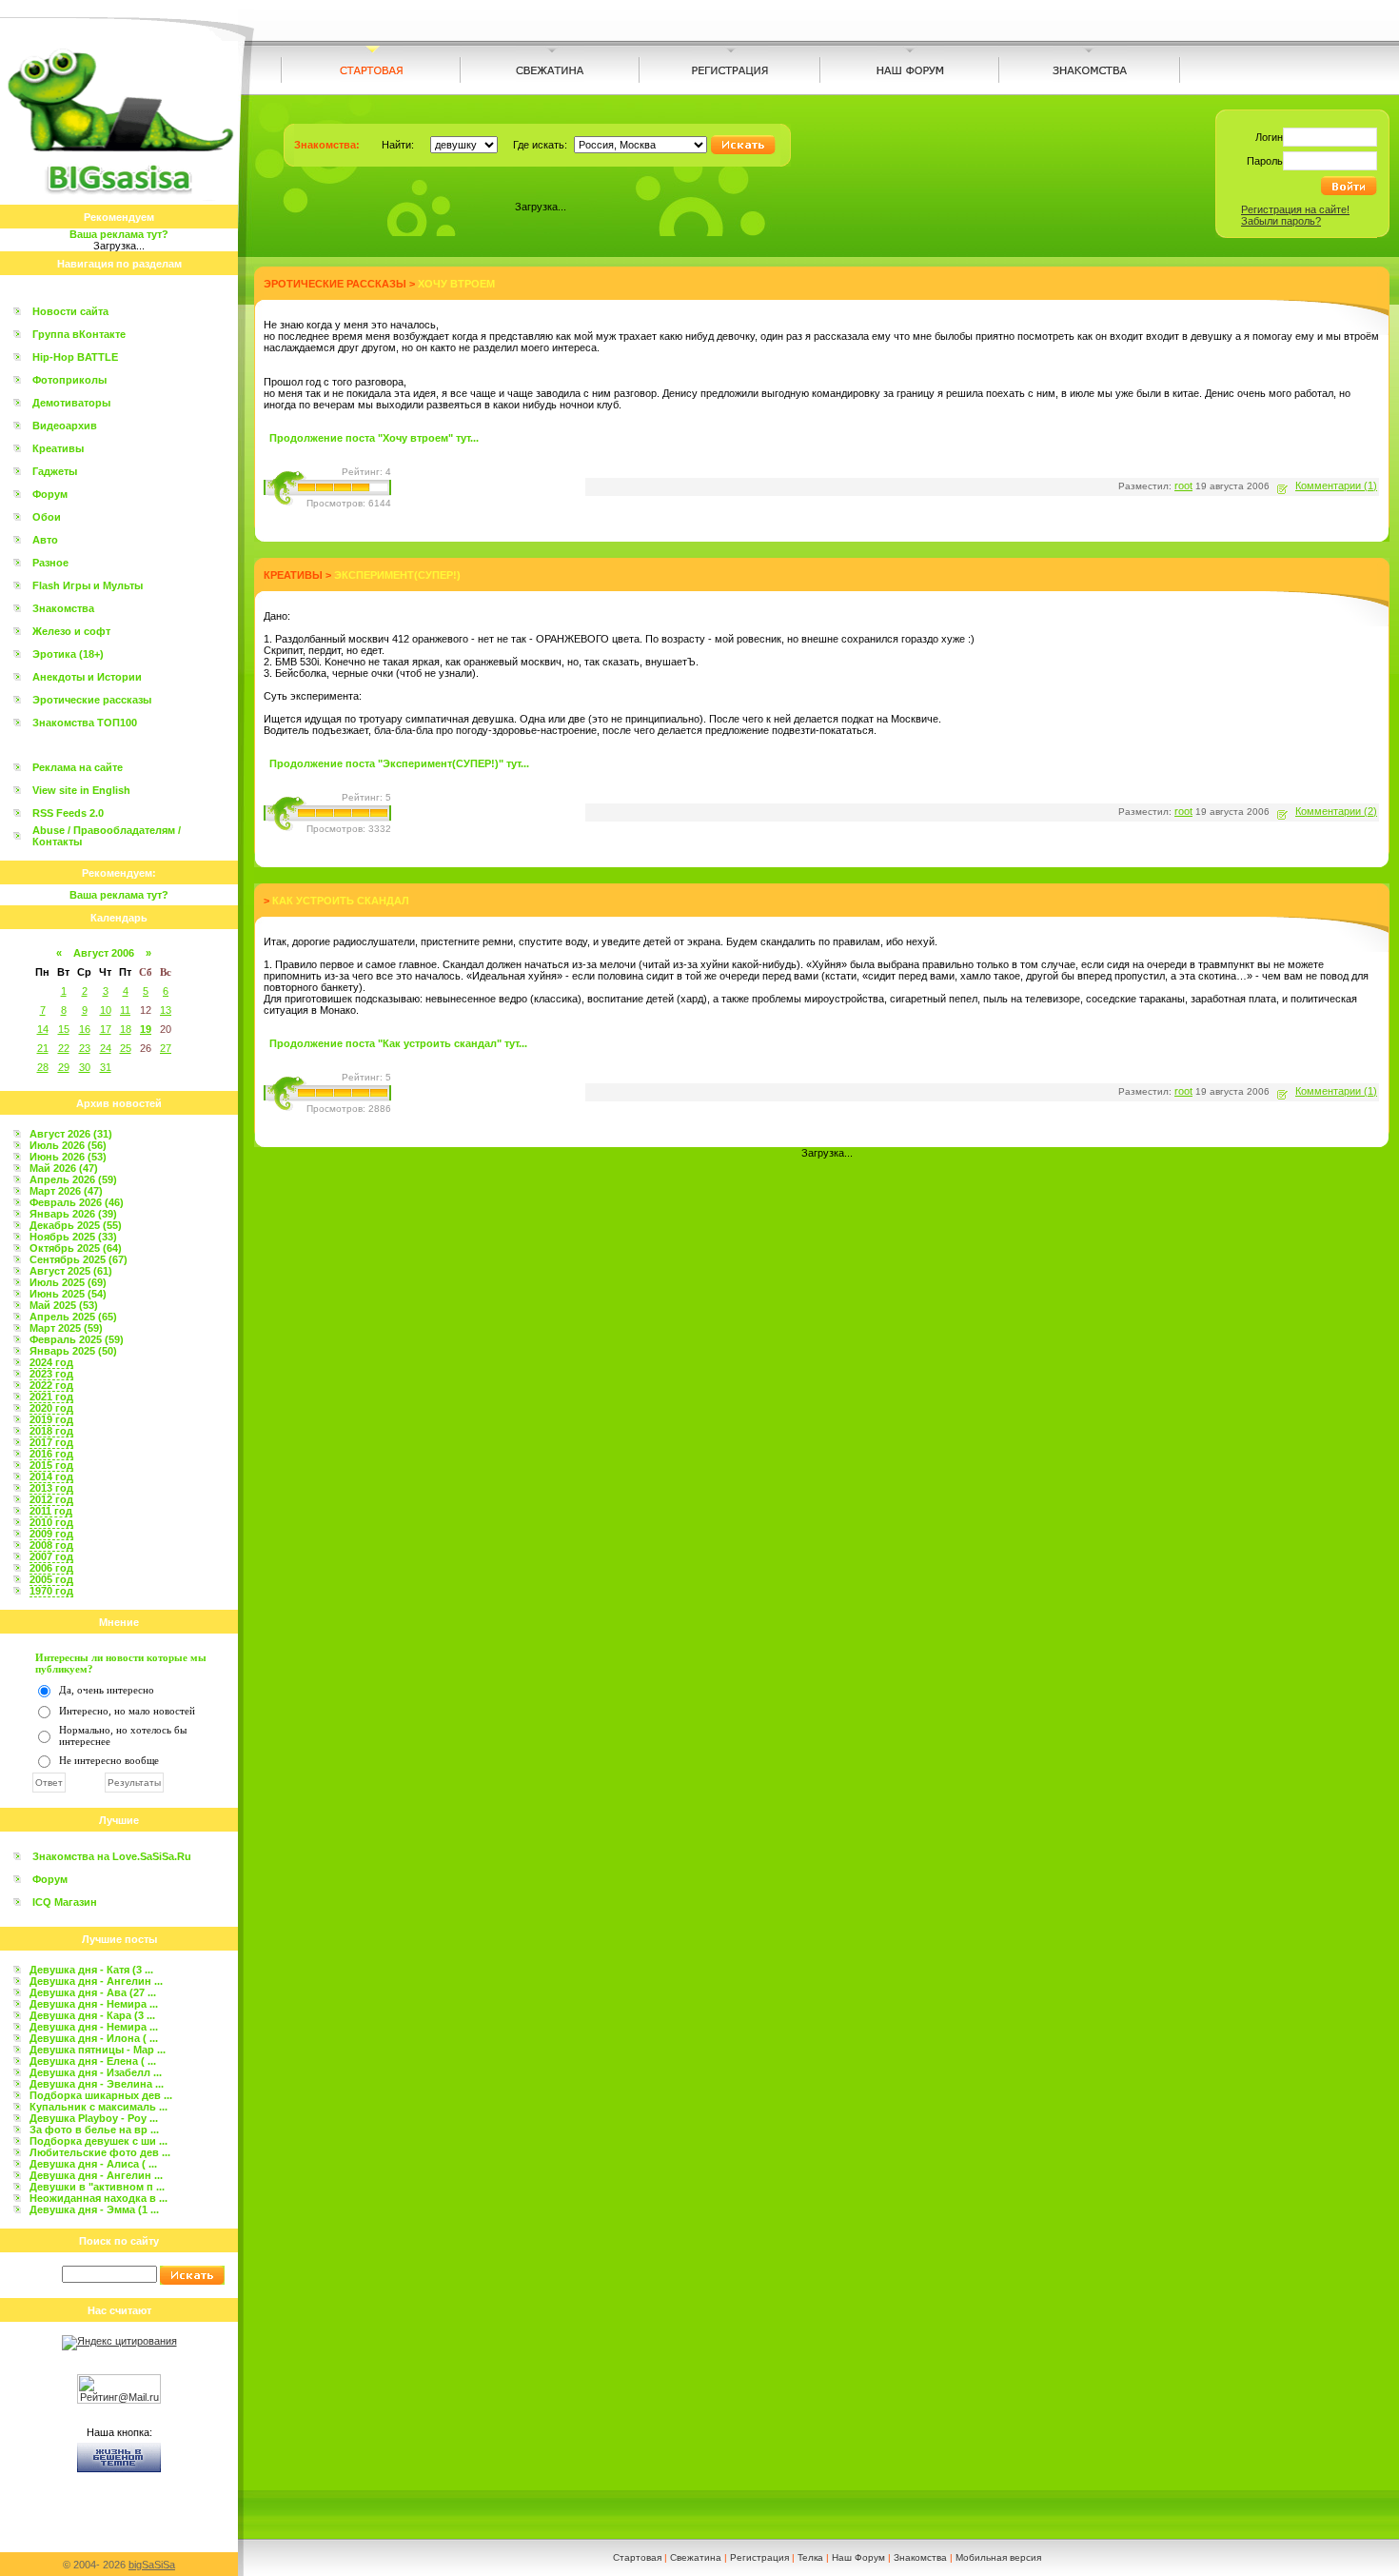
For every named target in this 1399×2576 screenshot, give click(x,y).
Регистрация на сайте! (1295, 209)
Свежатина (696, 2557)
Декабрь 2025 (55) (76, 1225)
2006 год (51, 1568)
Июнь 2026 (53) (68, 1157)
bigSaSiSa (152, 2565)
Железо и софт (71, 631)
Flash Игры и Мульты (88, 585)
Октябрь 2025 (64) (76, 1248)
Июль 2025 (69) (68, 1282)
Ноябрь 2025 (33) (73, 1237)
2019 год (51, 1419)
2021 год (51, 1397)
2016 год (51, 1454)
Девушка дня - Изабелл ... (96, 2072)
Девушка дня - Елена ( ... (93, 2061)
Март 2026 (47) (66, 1191)
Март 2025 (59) (66, 1328)
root (1183, 485)
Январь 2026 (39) (73, 1214)
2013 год (51, 1488)
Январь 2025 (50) (73, 1351)
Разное (50, 563)
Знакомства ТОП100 (85, 723)
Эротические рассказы (92, 700)
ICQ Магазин (65, 1902)
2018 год (51, 1431)
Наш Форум (858, 2557)
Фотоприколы (69, 380)
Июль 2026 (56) (68, 1145)
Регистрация (759, 2557)
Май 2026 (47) (64, 1168)
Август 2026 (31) (71, 1134)
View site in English (81, 790)
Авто (45, 540)
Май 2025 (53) (64, 1305)
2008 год (51, 1545)
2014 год (51, 1476)
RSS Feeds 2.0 (68, 813)
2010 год (51, 1522)
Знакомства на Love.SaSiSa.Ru (112, 1856)
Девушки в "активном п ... (97, 2187)
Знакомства (63, 608)
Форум (50, 494)
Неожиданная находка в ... (99, 2198)
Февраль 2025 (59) (77, 1339)
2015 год (51, 1465)
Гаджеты (55, 471)
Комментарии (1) (1336, 485)
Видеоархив (65, 426)
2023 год (51, 1374)
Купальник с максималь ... (99, 2107)
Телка (810, 2557)
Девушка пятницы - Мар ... (98, 2050)
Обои (47, 517)
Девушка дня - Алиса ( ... (93, 2164)
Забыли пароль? (1281, 221)
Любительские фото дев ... (100, 2152)
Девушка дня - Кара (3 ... (92, 2015)
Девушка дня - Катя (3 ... (91, 1970)
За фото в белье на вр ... (94, 2130)
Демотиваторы (71, 403)
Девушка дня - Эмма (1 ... (94, 2209)
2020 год (51, 1408)
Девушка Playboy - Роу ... (94, 2118)
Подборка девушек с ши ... (99, 2141)
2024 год (51, 1362)
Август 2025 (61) (71, 1271)
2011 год (51, 1511)
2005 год (51, 1579)
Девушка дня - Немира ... (94, 2004)
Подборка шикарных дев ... (101, 2095)
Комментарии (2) (1336, 811)
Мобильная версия (998, 2557)
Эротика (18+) (68, 654)
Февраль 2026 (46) (77, 1202)
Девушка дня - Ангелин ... (96, 1981)
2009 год (51, 1534)
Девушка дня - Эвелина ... (97, 2084)
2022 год (51, 1385)
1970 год (51, 1591)
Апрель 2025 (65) (73, 1317)
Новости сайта (70, 311)
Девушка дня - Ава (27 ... (93, 1992)
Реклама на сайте (78, 767)
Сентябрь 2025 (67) (79, 1259)
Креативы (58, 448)
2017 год (51, 1442)
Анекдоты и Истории (87, 677)
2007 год (51, 1556)
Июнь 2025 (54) (68, 1294)
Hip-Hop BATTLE (75, 357)
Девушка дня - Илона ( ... (94, 2038)
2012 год (51, 1499)
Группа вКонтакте (79, 334)
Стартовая (637, 2557)
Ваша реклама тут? (119, 234)
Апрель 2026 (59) (73, 1179)
